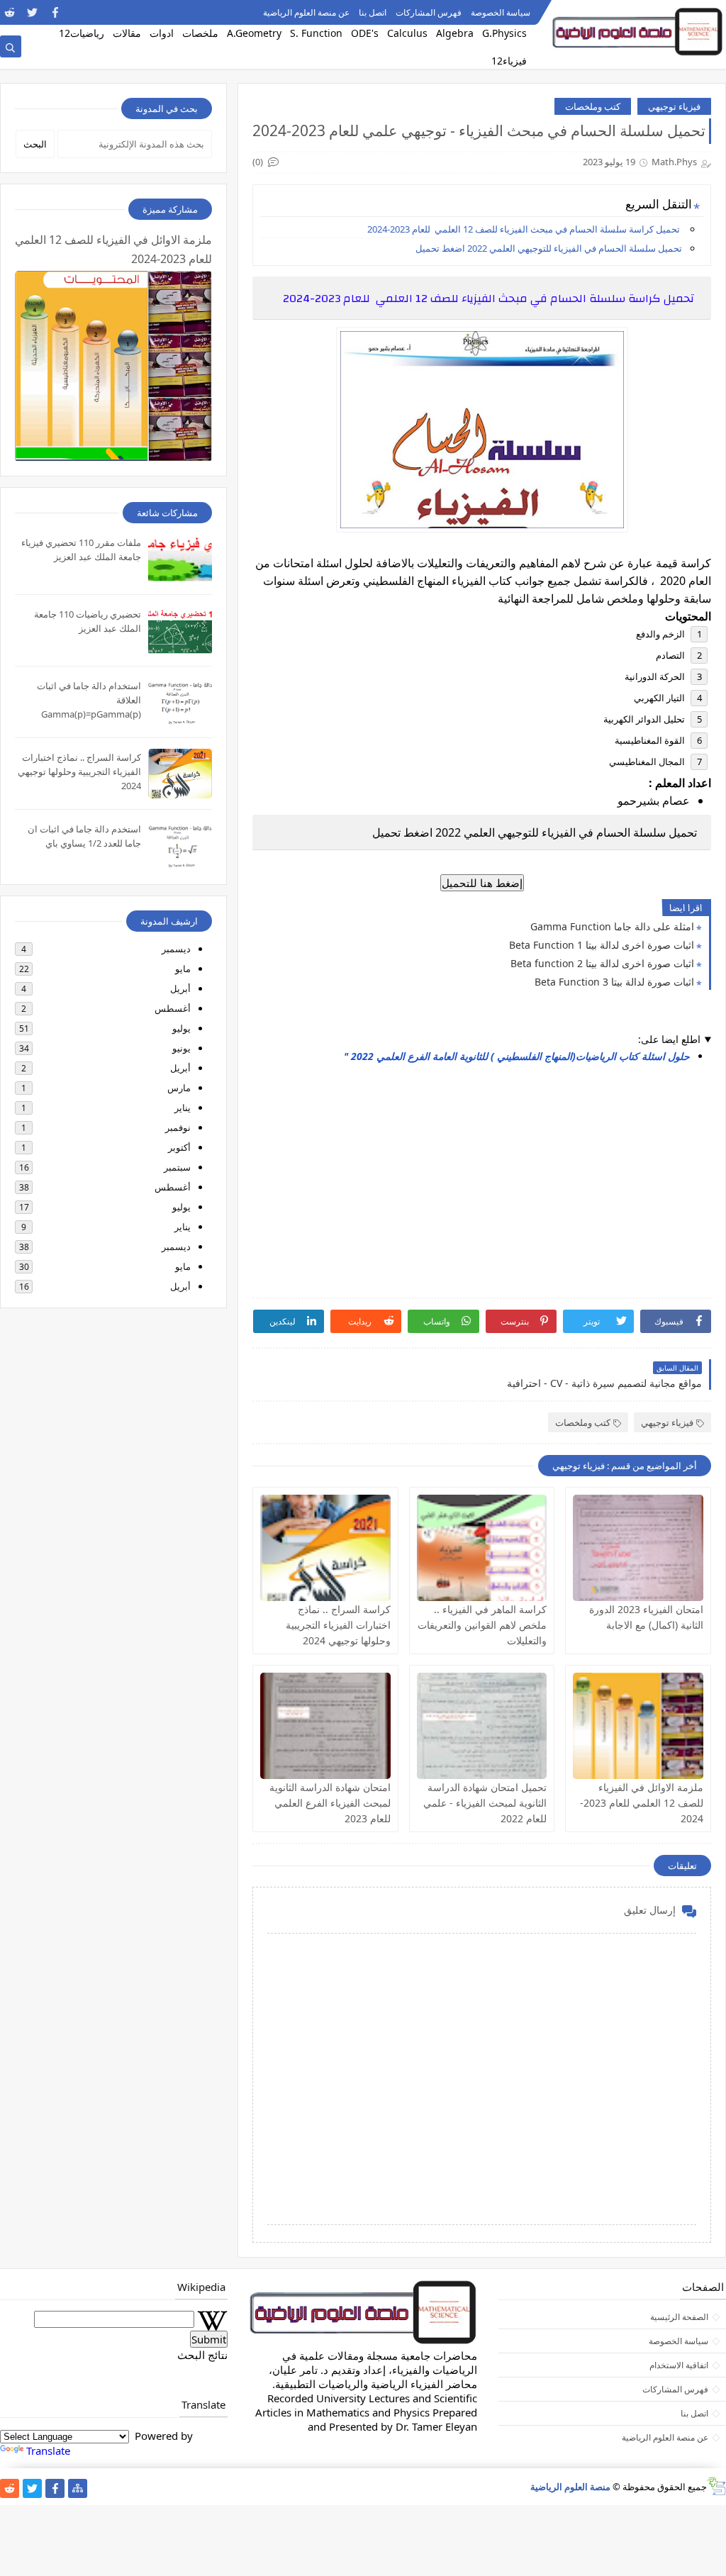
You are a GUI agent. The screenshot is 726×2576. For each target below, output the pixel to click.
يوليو (181, 1028)
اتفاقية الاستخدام (679, 2365)
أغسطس (173, 1008)
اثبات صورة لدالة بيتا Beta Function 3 (614, 982)
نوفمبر (178, 1127)
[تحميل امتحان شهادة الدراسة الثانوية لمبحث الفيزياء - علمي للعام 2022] (482, 1726)
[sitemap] (78, 2488)
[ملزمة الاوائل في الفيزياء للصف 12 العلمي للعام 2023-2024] (638, 1726)
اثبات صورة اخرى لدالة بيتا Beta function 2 (602, 963)
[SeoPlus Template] (716, 2486)
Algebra (455, 33)
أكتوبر (179, 1147)
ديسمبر (176, 949)
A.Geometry (254, 33)
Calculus (407, 33)
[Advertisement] (481, 1177)
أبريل (180, 988)
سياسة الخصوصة (501, 12)
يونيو (181, 1048)
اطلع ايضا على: (669, 1039)
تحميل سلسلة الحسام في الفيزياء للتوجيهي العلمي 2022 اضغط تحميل (548, 248)
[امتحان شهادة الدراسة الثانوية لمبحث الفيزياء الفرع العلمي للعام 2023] (325, 1726)
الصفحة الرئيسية (679, 2317)
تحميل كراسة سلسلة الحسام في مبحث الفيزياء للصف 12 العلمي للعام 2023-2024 (524, 229)
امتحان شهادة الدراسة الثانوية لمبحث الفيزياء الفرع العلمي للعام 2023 (330, 1803)
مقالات (127, 33)
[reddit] (10, 12)
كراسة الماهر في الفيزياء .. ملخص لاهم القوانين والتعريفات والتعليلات (482, 1625)
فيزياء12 (509, 61)
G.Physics (504, 33)
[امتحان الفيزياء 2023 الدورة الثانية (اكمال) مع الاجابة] (638, 1548)
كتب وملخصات (593, 106)
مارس (179, 1088)
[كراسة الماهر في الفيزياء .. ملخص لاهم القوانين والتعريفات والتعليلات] (482, 1548)
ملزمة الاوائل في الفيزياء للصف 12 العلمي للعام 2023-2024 (642, 1803)
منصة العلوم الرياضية (570, 2487)
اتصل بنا (373, 12)
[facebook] (55, 12)
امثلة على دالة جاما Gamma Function (612, 926)
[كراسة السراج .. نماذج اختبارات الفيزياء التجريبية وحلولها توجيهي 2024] (325, 1548)
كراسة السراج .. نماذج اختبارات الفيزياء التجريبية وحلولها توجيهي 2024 (338, 1625)
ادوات (162, 33)
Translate (48, 2450)
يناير (183, 1108)
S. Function (316, 33)
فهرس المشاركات (429, 12)
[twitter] (32, 12)
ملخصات (200, 33)
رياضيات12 (82, 33)
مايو (183, 969)
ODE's (365, 33)
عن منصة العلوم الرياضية (306, 12)
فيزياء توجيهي (674, 106)
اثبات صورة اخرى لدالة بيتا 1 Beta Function (602, 945)
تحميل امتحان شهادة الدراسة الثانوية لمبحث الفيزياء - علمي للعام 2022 (485, 1803)
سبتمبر (177, 1167)
